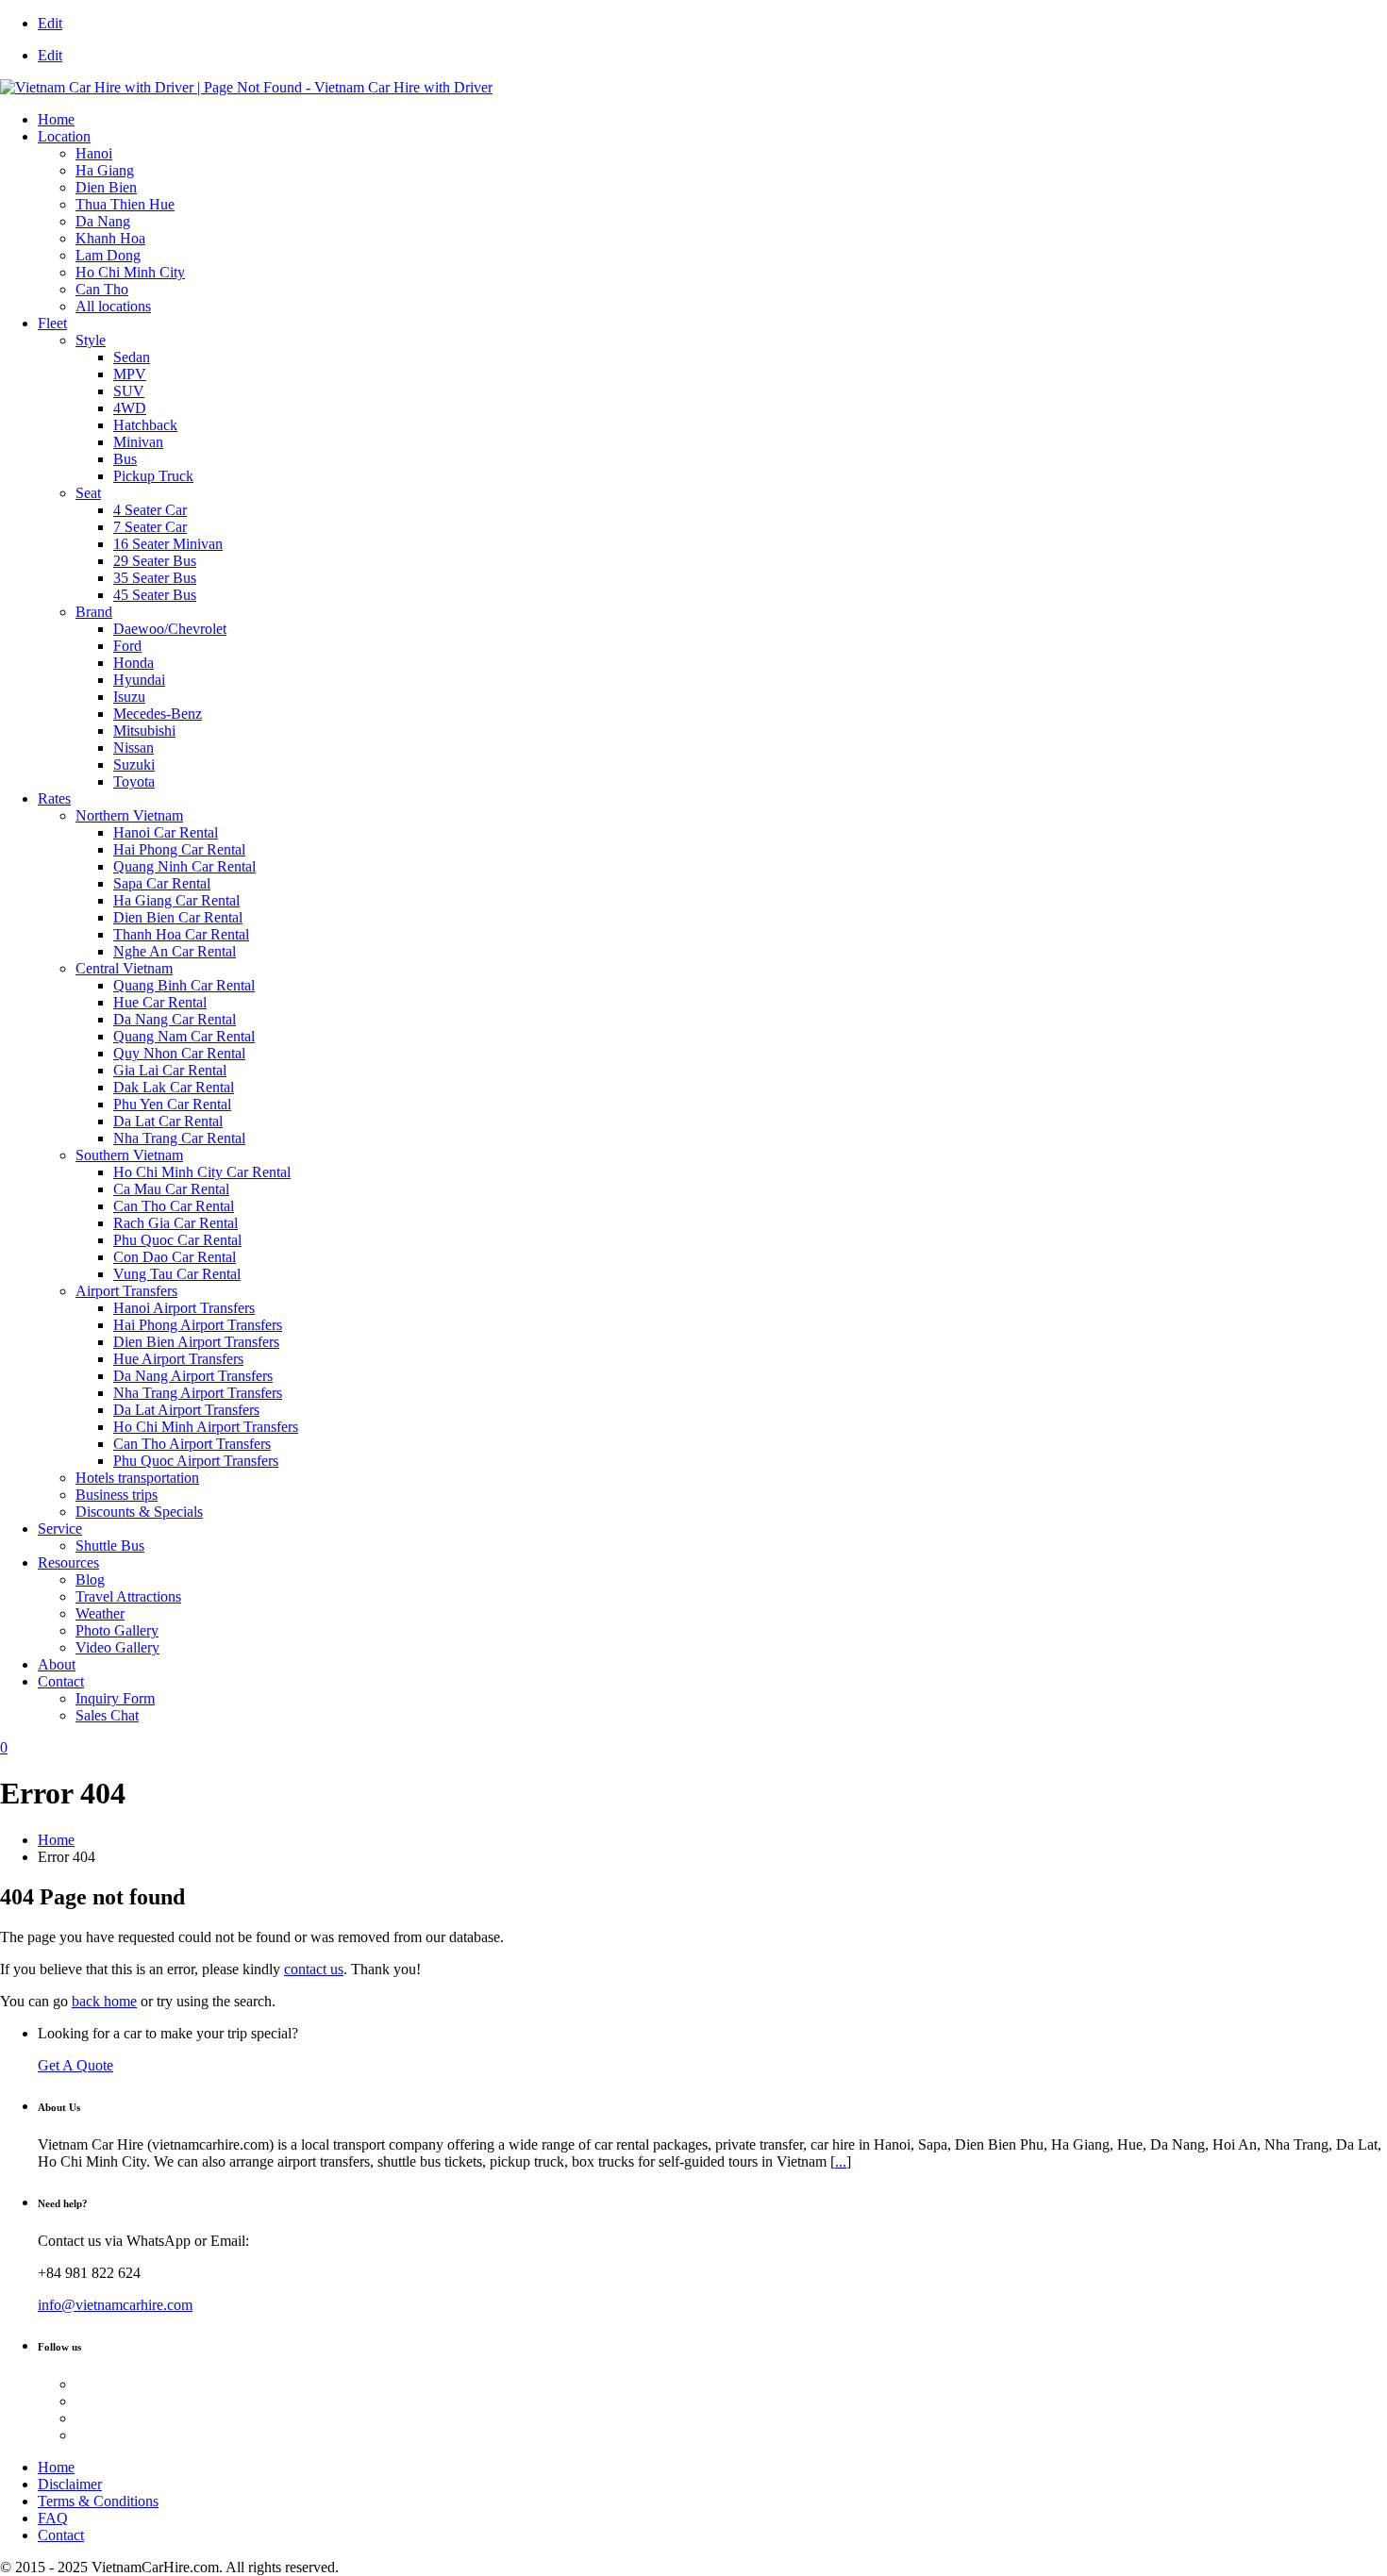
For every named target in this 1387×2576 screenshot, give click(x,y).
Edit (50, 23)
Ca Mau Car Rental (171, 1189)
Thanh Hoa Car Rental (181, 934)
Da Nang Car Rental (175, 1019)
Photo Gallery (117, 1630)
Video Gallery (117, 1647)
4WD (130, 408)
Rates (54, 798)
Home (56, 119)
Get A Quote (75, 2065)
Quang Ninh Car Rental (184, 866)
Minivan (138, 442)
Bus (125, 459)
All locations (113, 306)
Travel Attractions (128, 1596)
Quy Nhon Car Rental (179, 1053)
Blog (90, 1579)
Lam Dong (108, 255)
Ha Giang (105, 170)
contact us (314, 1969)
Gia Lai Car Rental (170, 1070)
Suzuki (134, 764)
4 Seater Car (150, 510)
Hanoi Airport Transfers (184, 1308)
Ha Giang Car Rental (176, 900)
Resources (68, 1562)
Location (64, 136)
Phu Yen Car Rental (172, 1104)
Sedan (132, 357)
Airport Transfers (126, 1291)
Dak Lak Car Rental (174, 1087)
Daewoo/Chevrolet (170, 629)
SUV (129, 391)
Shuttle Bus (110, 1546)
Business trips (117, 1495)
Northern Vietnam (129, 815)
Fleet (52, 323)
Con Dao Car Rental (175, 1257)
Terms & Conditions (98, 2501)
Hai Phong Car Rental (179, 849)
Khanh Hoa (110, 238)
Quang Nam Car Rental (184, 1036)
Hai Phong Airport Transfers (198, 1325)
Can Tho (102, 289)
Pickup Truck (153, 476)
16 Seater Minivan (168, 544)
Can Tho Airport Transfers (192, 1444)
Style (91, 340)
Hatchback (145, 425)
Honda (134, 663)
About (57, 1664)
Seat (88, 493)
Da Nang (103, 221)
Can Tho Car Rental (174, 1206)
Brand (94, 612)
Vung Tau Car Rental (177, 1274)
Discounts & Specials (139, 1512)
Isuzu (129, 697)
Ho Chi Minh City (130, 272)
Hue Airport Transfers (178, 1359)
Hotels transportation (137, 1478)
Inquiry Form (115, 1698)
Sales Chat (107, 1715)
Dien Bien (106, 187)
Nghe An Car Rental (175, 951)
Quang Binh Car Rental (184, 985)
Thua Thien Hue (125, 204)
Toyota (134, 781)
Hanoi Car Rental (166, 832)
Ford (127, 646)
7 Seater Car (150, 527)
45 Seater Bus (155, 595)
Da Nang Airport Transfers (193, 1376)
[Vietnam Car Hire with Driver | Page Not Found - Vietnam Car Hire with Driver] (246, 87)
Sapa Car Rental (162, 883)
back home (104, 2001)
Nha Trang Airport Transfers (198, 1393)
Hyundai (139, 680)
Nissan (134, 748)
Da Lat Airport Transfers (186, 1410)
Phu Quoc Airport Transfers (196, 1461)
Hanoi (94, 153)
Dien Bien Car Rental (178, 917)
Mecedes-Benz (158, 714)
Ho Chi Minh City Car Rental (202, 1172)
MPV (130, 374)
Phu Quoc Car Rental (177, 1240)
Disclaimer (70, 2484)
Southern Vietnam (129, 1155)
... (841, 2161)
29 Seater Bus (155, 561)
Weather (100, 1613)
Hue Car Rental (160, 1002)
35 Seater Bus (155, 578)
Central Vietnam (124, 968)
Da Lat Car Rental (168, 1121)
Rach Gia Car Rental (175, 1223)
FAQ (53, 2518)
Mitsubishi (144, 731)
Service (60, 1529)
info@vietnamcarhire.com (115, 2305)
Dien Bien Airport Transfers (196, 1342)
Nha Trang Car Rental (179, 1138)
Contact (61, 1681)
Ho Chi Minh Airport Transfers (206, 1427)
